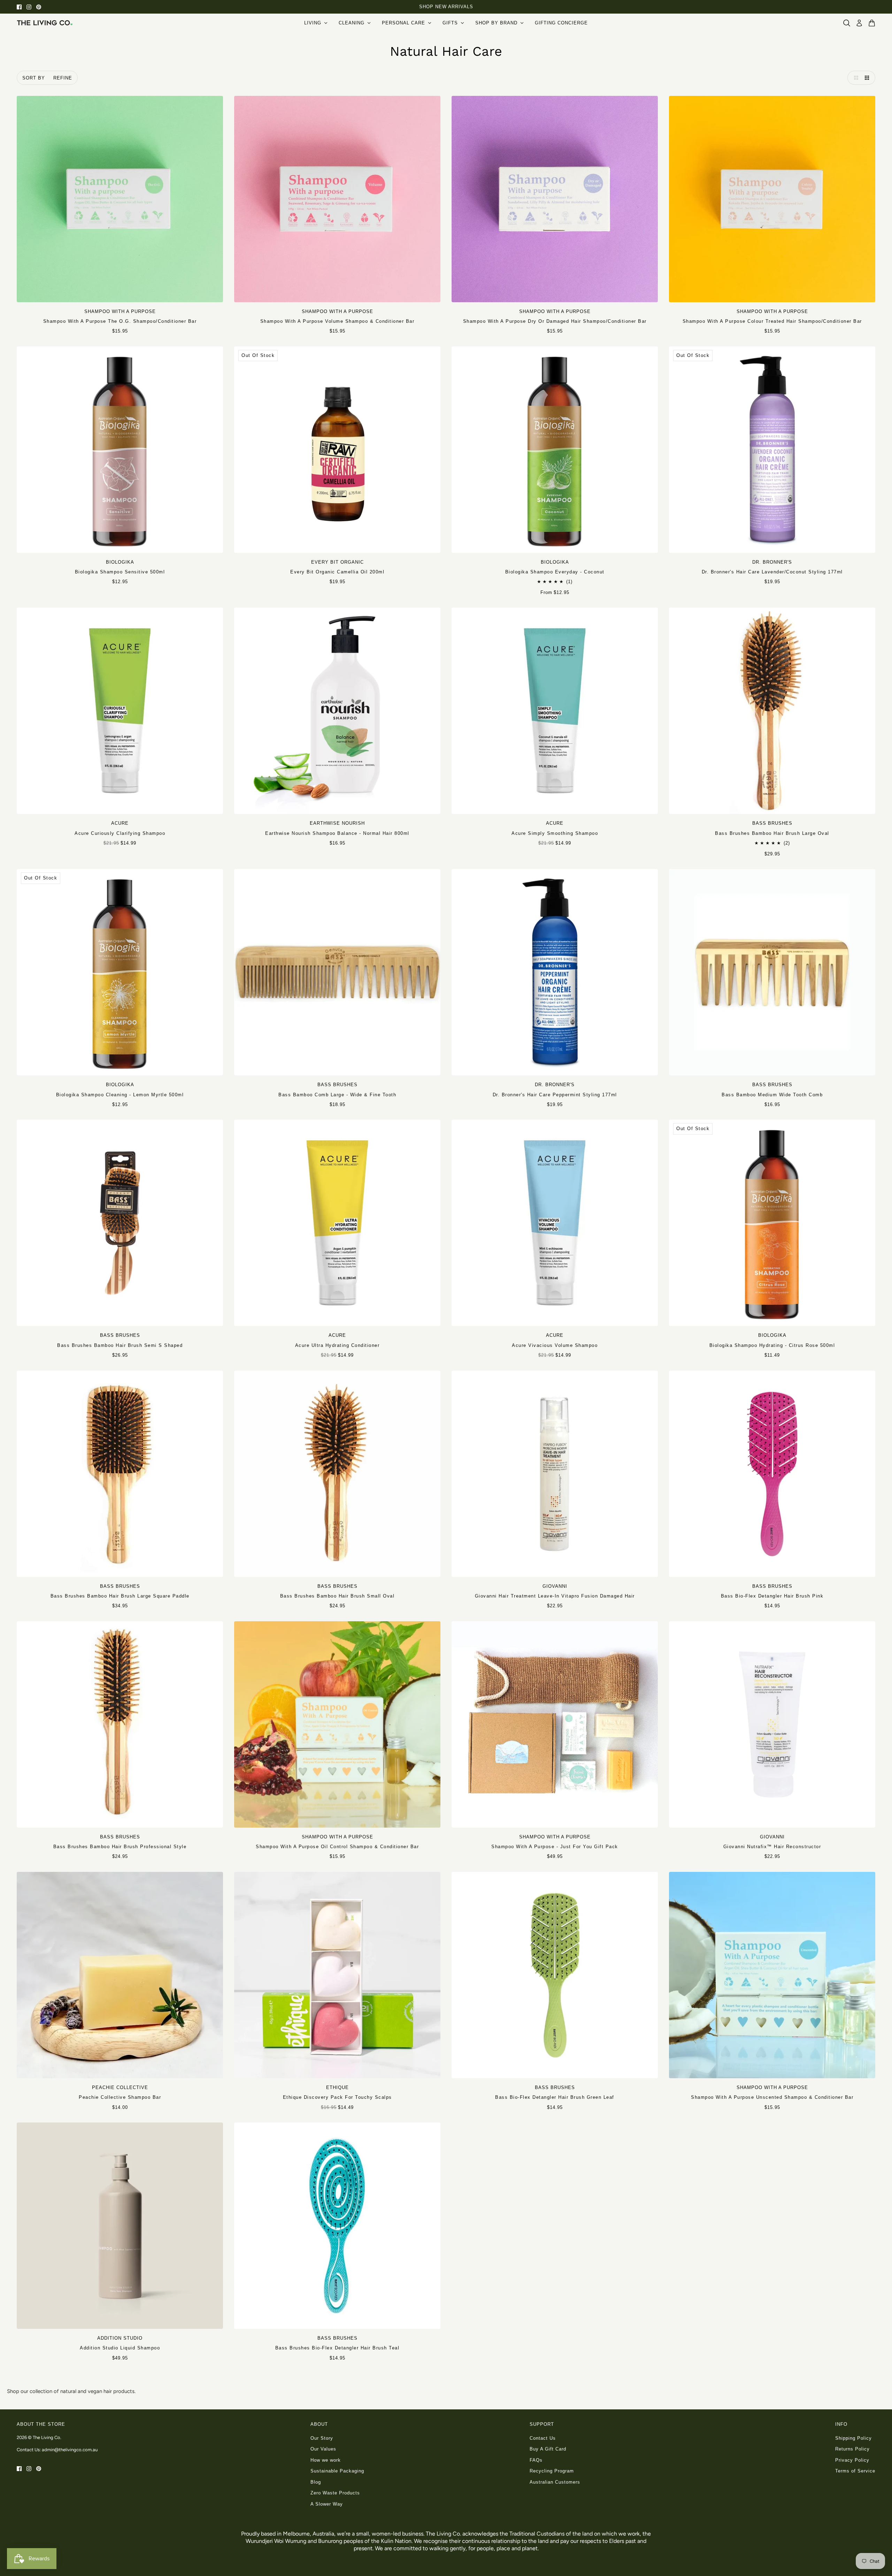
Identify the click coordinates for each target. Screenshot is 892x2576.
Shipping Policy (853, 2438)
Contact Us (543, 2438)
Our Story (322, 2438)
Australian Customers (555, 2482)
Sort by (34, 78)
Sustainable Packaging (337, 2471)
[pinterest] (39, 7)
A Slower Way (327, 2504)
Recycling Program (552, 2471)
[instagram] (29, 7)
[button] (854, 78)
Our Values (323, 2449)
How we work (326, 2460)
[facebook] (19, 7)
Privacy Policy (852, 2460)
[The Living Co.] (45, 23)
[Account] (859, 23)
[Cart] (872, 23)
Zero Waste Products (335, 2493)
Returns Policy (852, 2449)
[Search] (847, 23)
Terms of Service (855, 2471)
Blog (316, 2482)
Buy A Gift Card (548, 2449)
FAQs (536, 2460)
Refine (63, 78)
